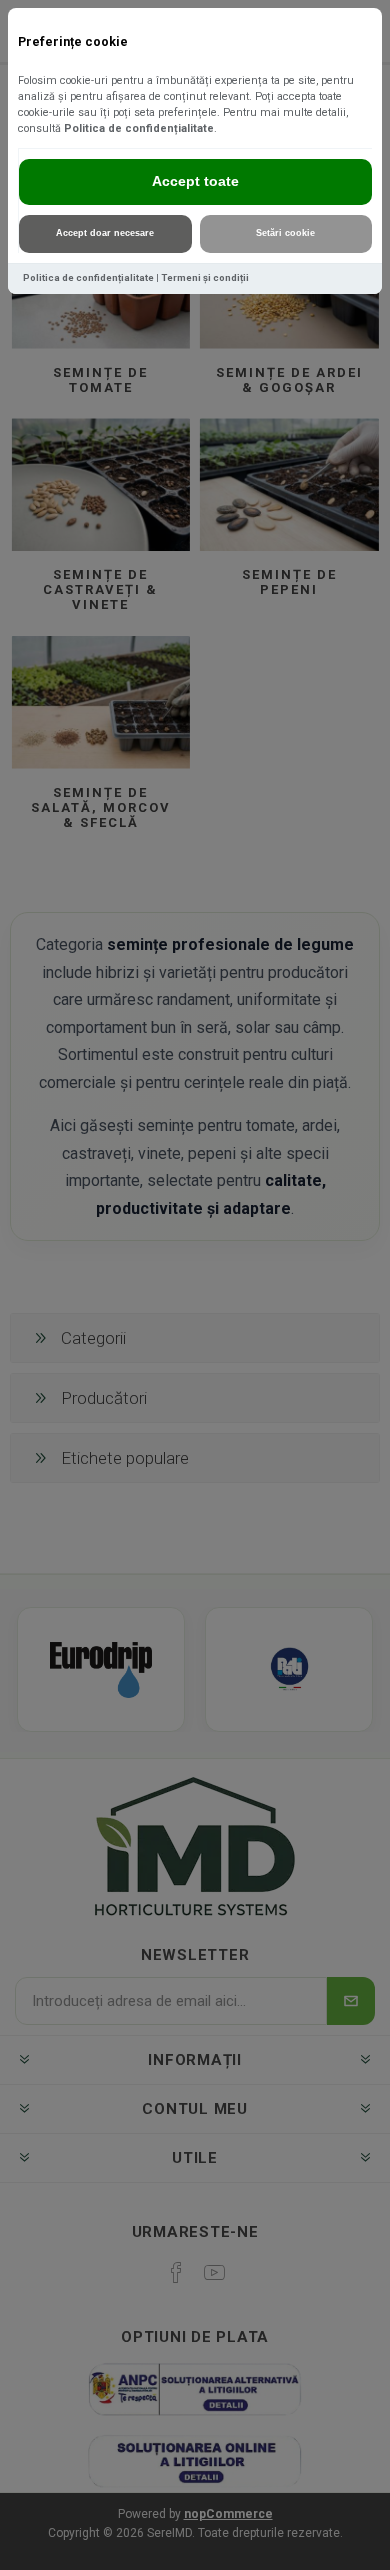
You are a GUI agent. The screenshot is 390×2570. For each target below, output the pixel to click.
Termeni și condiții (205, 277)
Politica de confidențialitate (139, 128)
